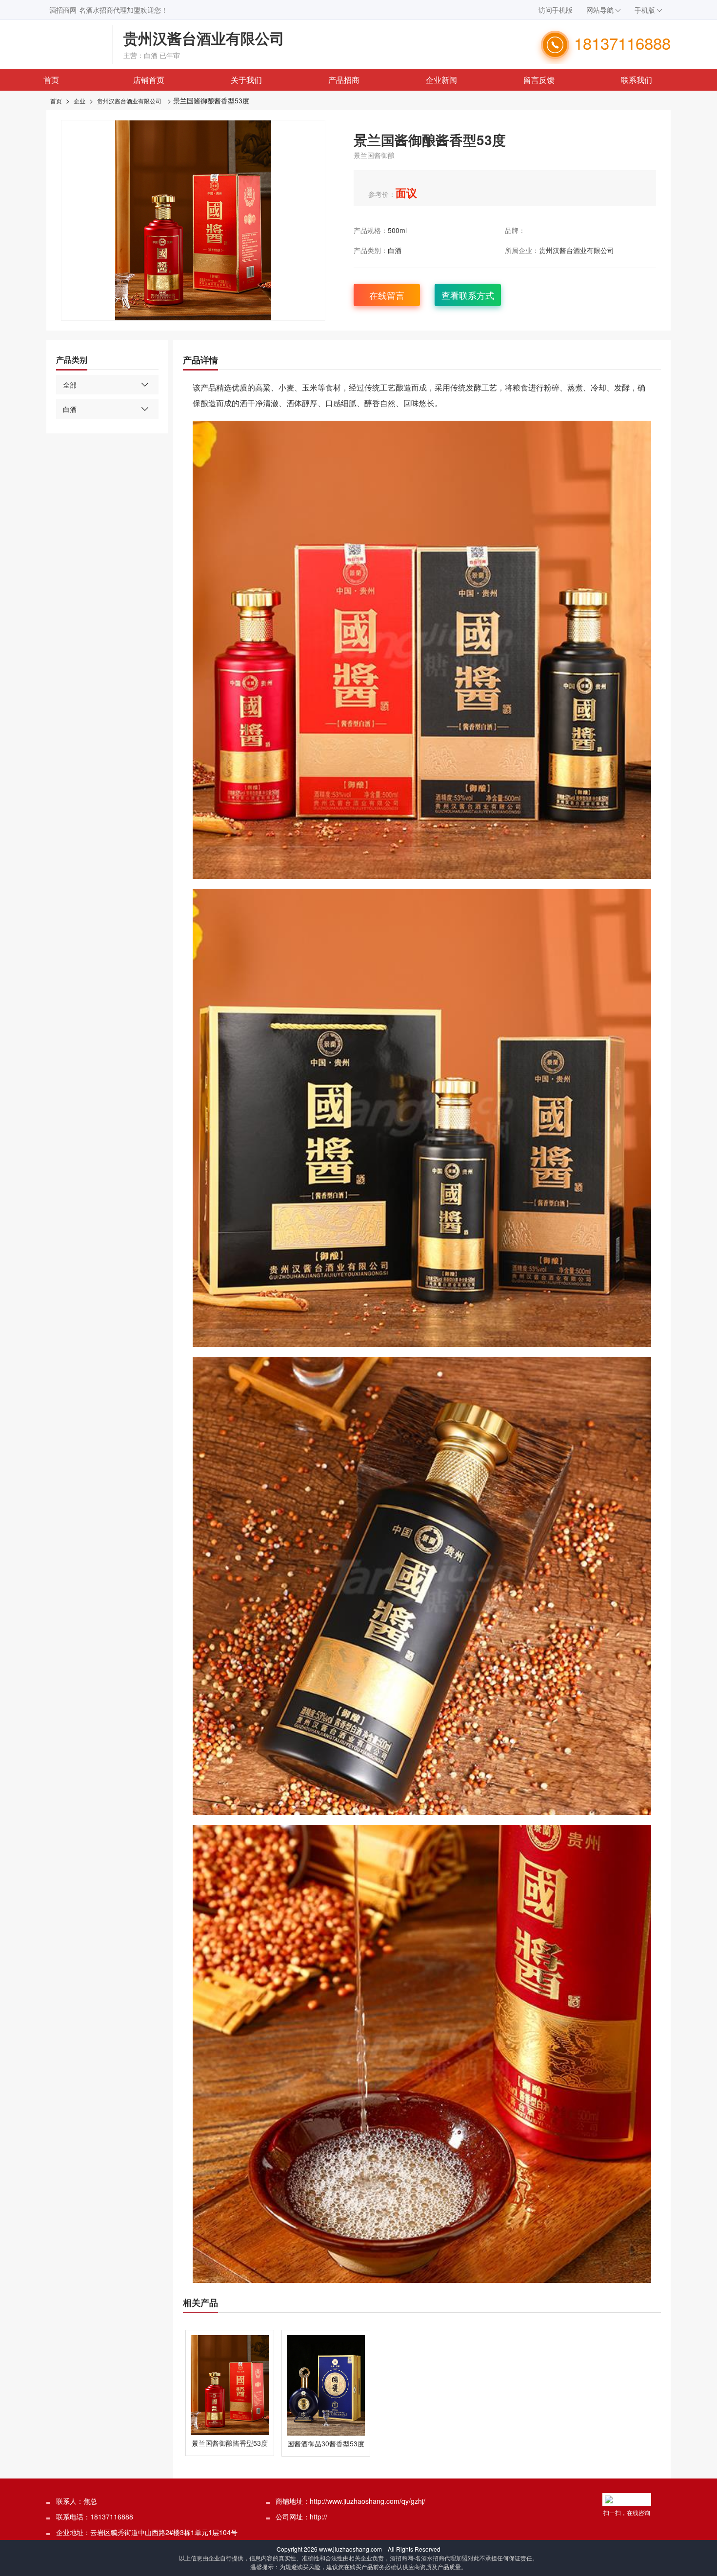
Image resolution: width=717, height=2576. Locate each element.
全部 (70, 385)
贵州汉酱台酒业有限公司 (129, 101)
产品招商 (344, 80)
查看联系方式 (468, 295)
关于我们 (246, 80)
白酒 (395, 250)
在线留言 (387, 295)
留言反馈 (539, 80)
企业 (80, 101)
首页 (51, 80)
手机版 (645, 10)
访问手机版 (556, 10)
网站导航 (600, 10)
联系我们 (637, 80)
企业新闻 (441, 80)
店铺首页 (149, 80)
